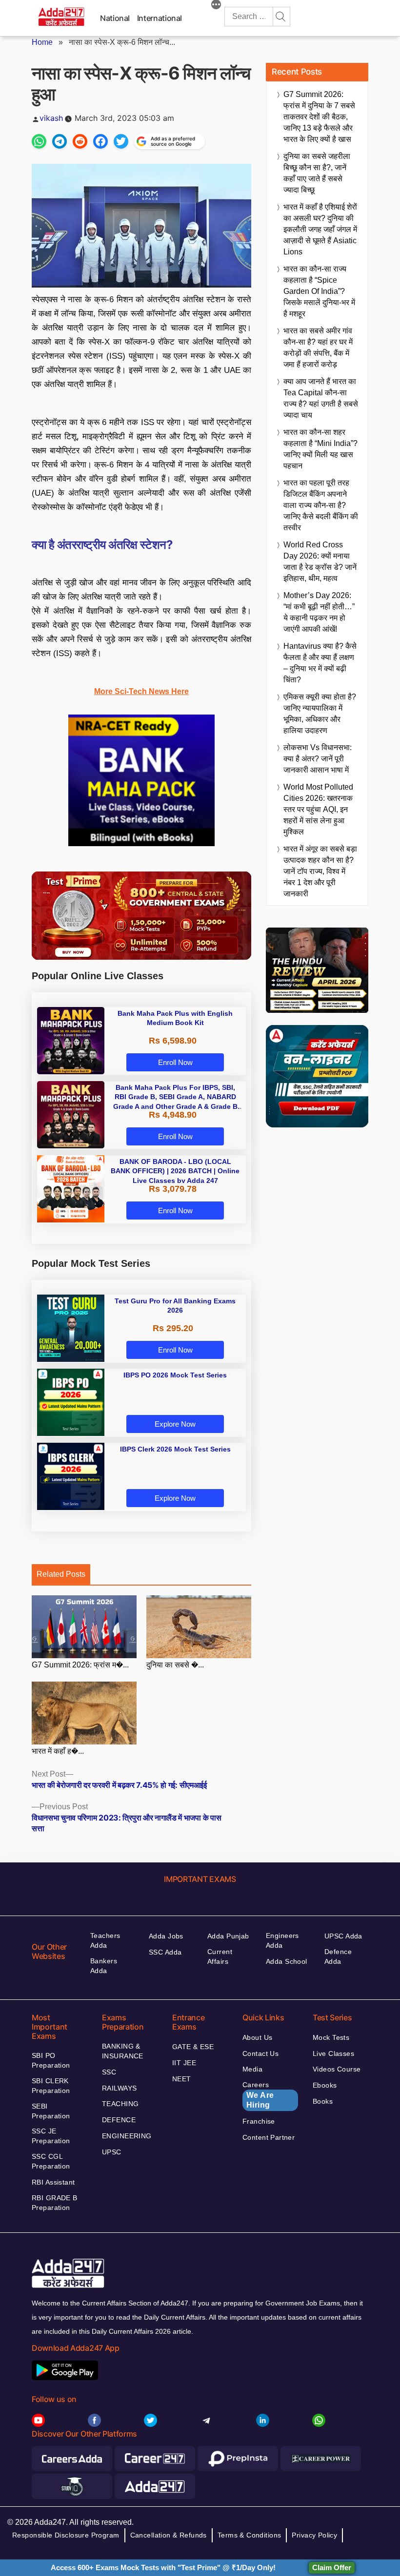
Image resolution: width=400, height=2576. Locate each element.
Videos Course (337, 2069)
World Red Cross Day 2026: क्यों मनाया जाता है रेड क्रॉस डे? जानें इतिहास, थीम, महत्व (320, 562)
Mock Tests (331, 2037)
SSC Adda (165, 1952)
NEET (182, 2079)
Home (42, 42)
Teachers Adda (105, 1940)
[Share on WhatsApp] (39, 141)
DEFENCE (119, 2120)
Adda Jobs (166, 1936)
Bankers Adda (104, 1966)
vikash (51, 118)
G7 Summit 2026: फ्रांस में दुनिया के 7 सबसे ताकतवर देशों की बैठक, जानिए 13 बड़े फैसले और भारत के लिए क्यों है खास (319, 117)
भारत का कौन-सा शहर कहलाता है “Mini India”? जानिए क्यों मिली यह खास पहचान (320, 449)
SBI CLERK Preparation (51, 2086)
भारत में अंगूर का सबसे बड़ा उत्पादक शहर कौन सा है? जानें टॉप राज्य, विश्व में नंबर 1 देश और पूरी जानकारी (320, 871)
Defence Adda (338, 1956)
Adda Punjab (228, 1936)
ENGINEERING (127, 2136)
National (115, 18)
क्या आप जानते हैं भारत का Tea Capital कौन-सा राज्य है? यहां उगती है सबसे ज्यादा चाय (321, 398)
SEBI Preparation (51, 2111)
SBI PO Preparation (51, 2060)
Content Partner (269, 2137)
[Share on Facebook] (100, 141)
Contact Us (260, 2053)
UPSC (112, 2152)
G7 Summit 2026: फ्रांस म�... (80, 1665)
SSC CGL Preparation (51, 2161)
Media (252, 2069)
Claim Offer (332, 2567)
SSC (109, 2072)
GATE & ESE (193, 2047)
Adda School (287, 1961)
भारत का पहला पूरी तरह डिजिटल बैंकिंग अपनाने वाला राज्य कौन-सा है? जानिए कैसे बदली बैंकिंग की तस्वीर (321, 505)
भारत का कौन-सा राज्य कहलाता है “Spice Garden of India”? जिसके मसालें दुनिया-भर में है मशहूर (319, 291)
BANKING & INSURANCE (123, 2051)
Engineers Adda (282, 1940)
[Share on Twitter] (121, 141)
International (160, 18)
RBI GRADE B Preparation (55, 2203)
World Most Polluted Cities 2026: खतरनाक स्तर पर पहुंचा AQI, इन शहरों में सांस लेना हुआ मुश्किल (318, 809)
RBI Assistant (53, 2182)
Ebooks (325, 2085)
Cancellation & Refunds (169, 2535)
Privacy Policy (314, 2535)
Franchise (259, 2121)
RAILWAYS (119, 2088)
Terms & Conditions (250, 2535)
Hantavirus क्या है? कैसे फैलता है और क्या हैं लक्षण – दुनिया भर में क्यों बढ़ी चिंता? (320, 663)
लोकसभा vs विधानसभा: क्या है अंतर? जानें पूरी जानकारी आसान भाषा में (318, 759)
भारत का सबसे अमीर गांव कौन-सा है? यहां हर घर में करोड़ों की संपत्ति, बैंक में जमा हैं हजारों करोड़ (318, 348)
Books (323, 2101)
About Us (257, 2037)
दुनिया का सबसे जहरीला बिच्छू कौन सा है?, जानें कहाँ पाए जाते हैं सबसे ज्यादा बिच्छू (317, 173)
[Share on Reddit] (80, 141)
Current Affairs (220, 1956)
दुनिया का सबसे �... (175, 1665)
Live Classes (333, 2053)
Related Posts (61, 1574)
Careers (258, 2095)
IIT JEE (184, 2063)
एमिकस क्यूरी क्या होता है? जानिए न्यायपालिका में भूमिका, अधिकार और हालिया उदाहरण (320, 714)
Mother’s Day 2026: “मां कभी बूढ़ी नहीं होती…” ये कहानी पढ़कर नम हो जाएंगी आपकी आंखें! (319, 612)
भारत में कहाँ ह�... (58, 1751)
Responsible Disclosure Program (66, 2535)
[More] (216, 6)
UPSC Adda (343, 1936)
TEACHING (120, 2104)
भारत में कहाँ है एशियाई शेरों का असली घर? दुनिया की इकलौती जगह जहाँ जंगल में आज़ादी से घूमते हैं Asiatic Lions (320, 229)
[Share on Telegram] (60, 141)
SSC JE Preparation (51, 2136)
